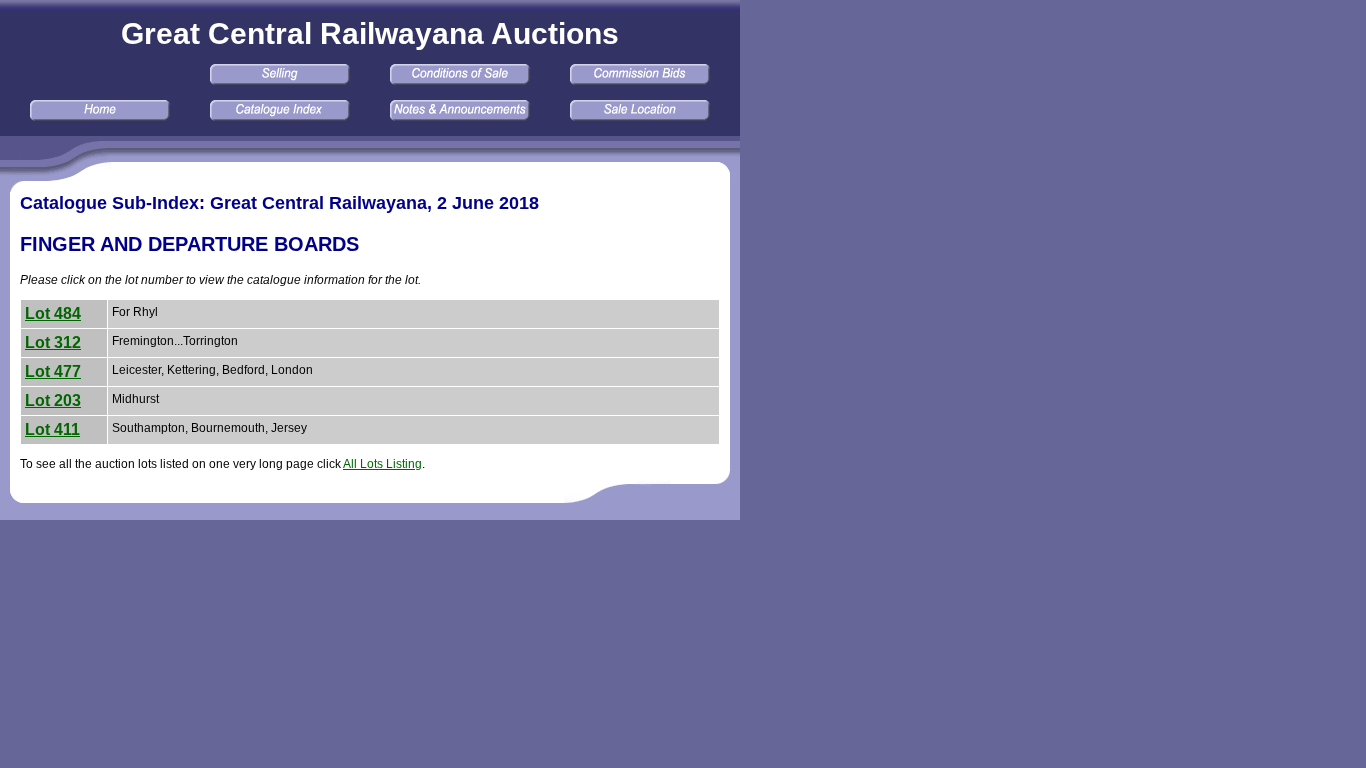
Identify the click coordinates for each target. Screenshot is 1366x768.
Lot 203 (53, 400)
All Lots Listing (382, 464)
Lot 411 (52, 429)
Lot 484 (53, 313)
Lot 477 (53, 371)
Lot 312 (53, 342)
